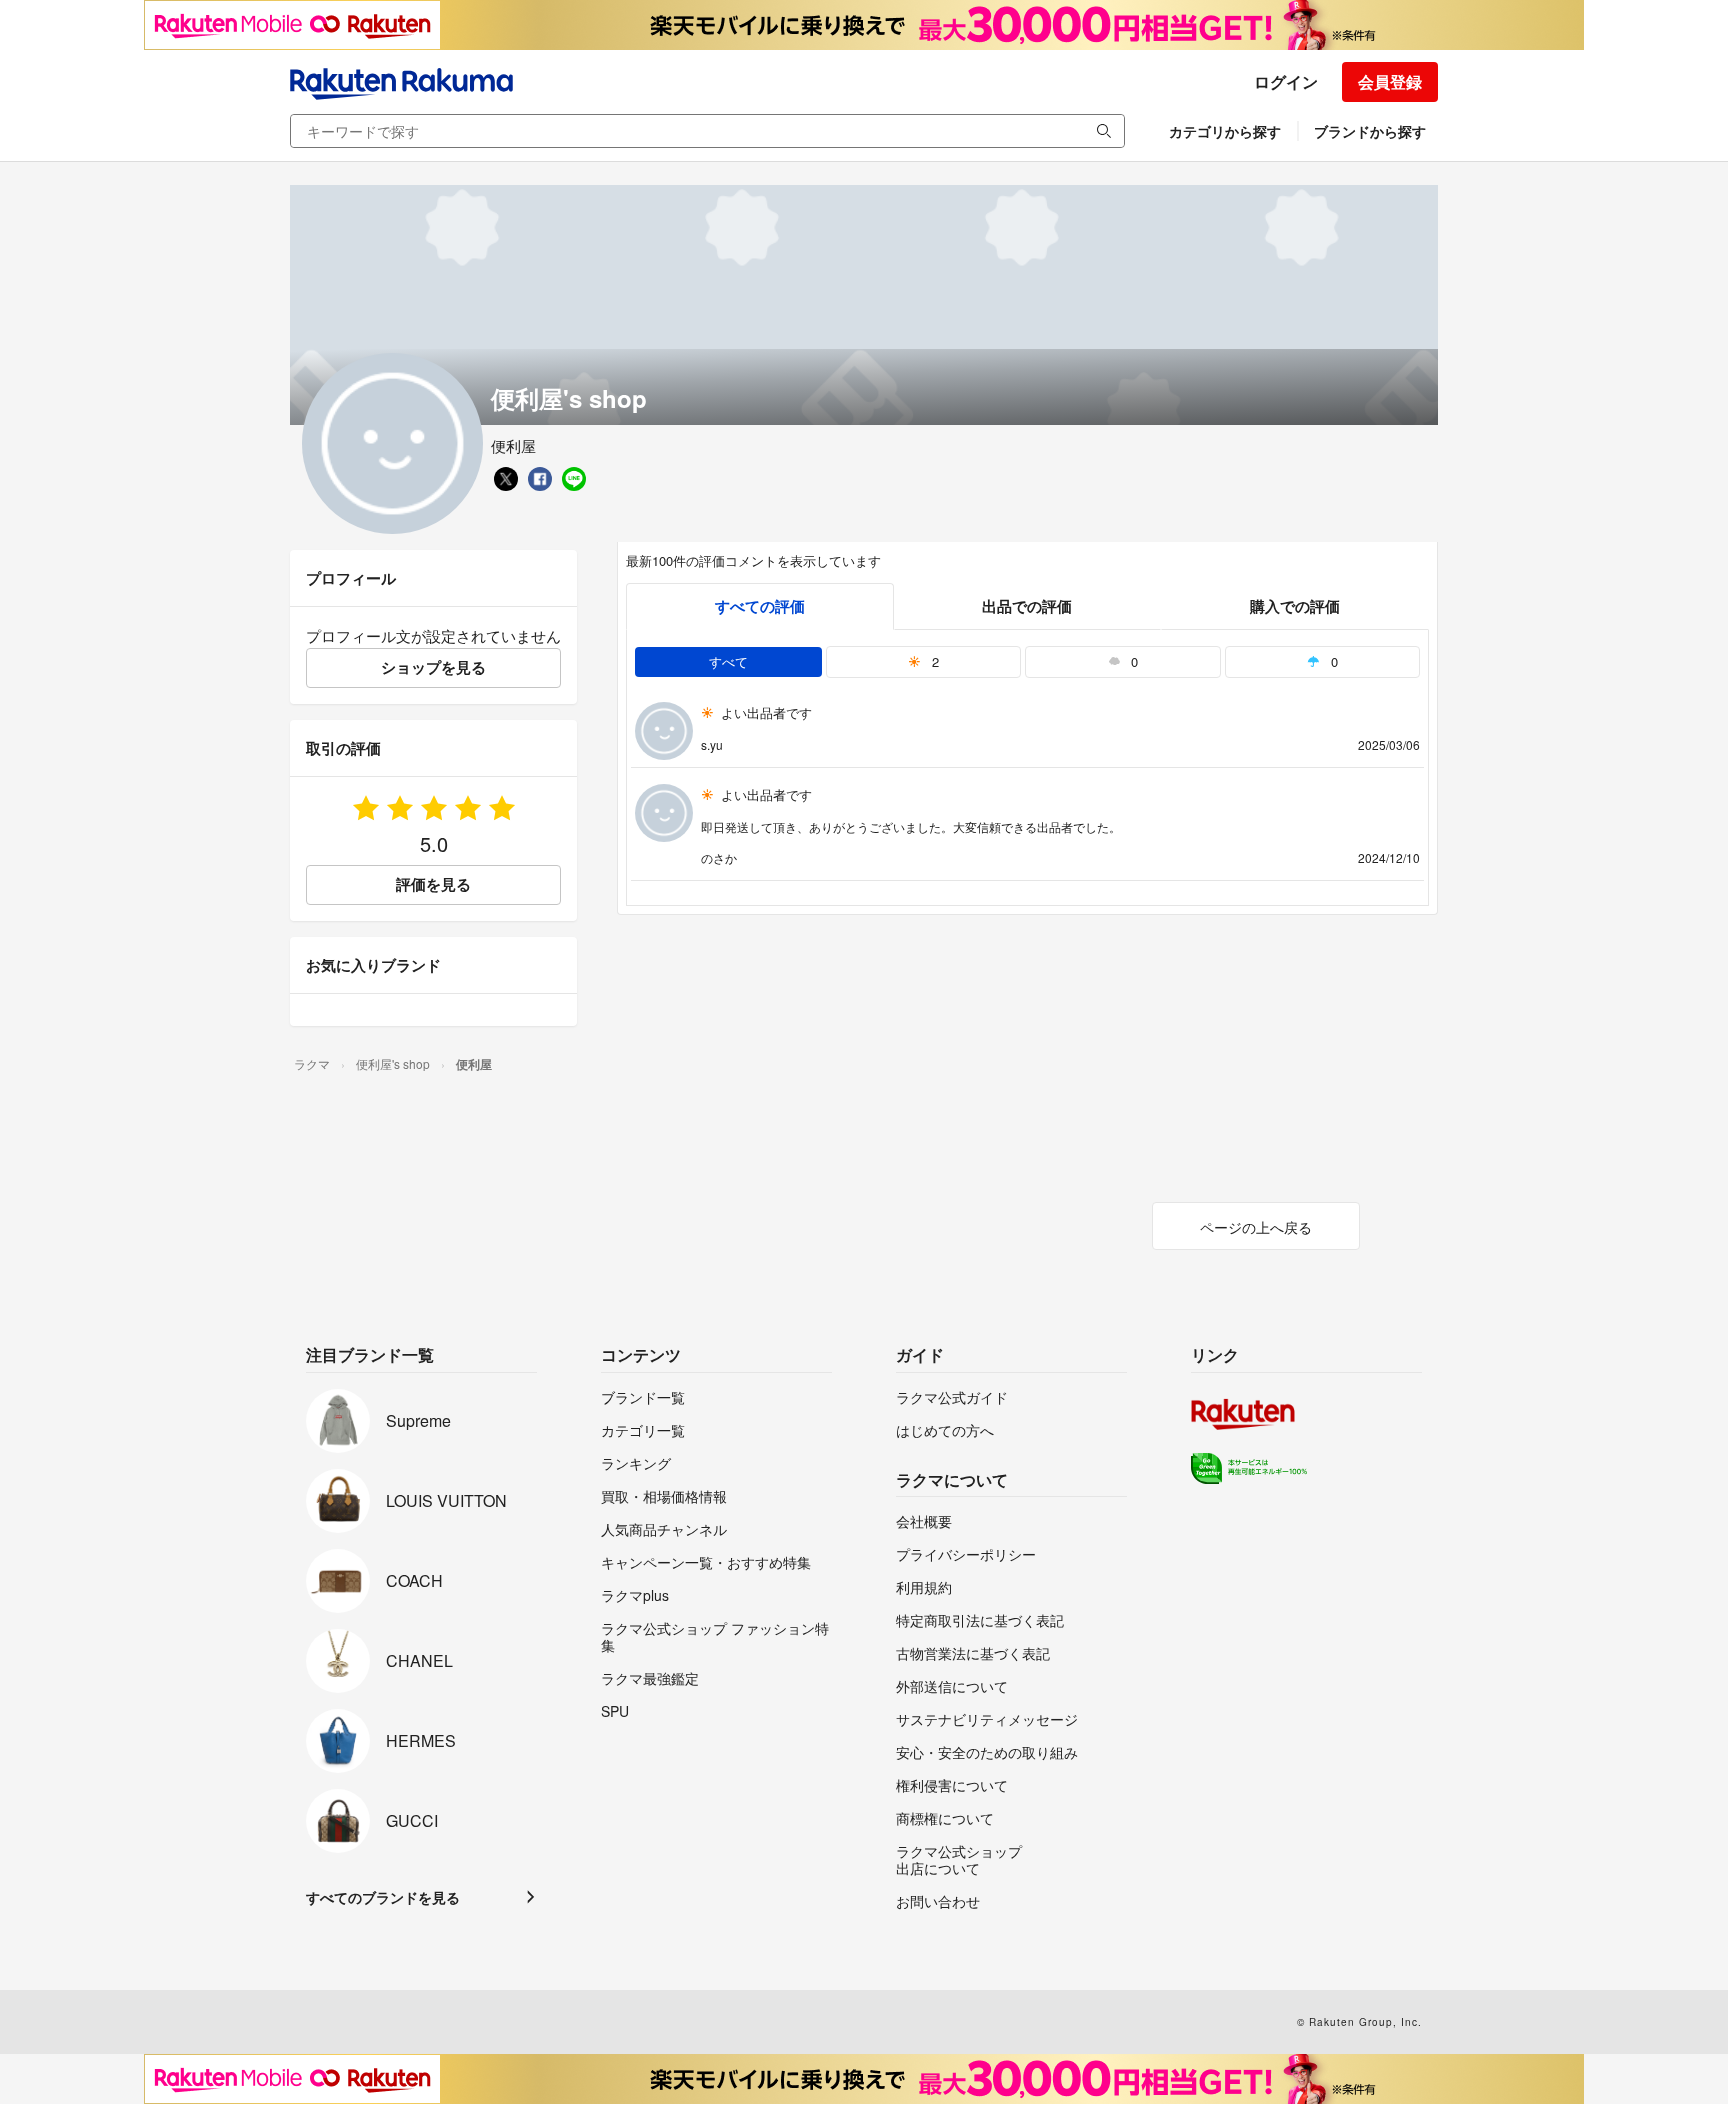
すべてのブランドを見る (383, 1897)
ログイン (1286, 81)
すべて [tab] (728, 661)
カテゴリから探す (1225, 131)
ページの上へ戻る (1256, 1227)
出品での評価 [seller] (1027, 606)
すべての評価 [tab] (760, 606)
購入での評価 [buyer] (1295, 606)
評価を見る (433, 884)
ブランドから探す (1370, 131)
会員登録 (1390, 81)
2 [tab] (933, 661)
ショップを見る (433, 667)
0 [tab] (1132, 661)
